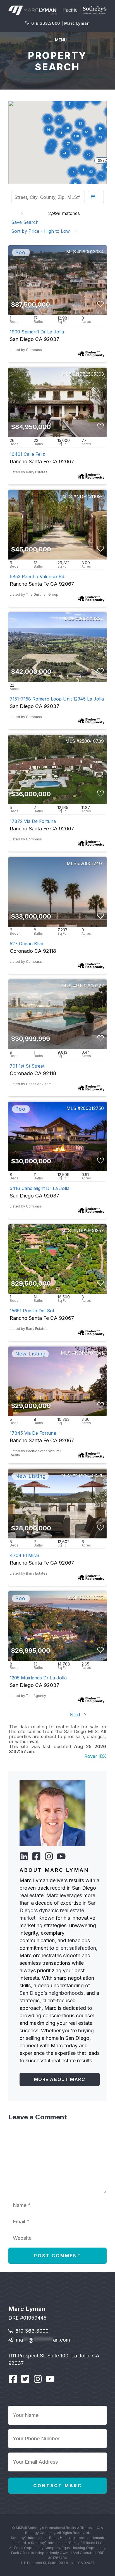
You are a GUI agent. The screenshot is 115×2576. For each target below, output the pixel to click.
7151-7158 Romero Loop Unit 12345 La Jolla (57, 699)
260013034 (92, 252)
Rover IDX (95, 1756)
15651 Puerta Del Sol (32, 1311)
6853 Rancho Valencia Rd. (38, 576)
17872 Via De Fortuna (33, 821)
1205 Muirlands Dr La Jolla (38, 1678)
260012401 (92, 863)
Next (76, 1715)
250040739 (92, 741)
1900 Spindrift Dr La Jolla (37, 332)
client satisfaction (76, 1948)
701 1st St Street (27, 1066)
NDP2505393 (90, 374)
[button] (83, 170)
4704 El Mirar (25, 1555)
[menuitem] (27, 222)
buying (86, 2031)
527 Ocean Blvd (27, 944)
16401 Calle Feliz (27, 454)
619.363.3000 (32, 2331)
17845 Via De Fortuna (33, 1433)
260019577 (92, 1598)
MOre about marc (60, 2079)
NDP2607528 (89, 1475)
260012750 (92, 1108)
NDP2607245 (89, 1353)
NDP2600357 (89, 1231)
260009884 (91, 619)
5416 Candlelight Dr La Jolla (40, 1188)
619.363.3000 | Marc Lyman (61, 23)
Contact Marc (57, 2486)
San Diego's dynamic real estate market (58, 1910)
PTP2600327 (90, 986)
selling (33, 2038)
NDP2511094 (90, 496)
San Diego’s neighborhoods (51, 1993)
